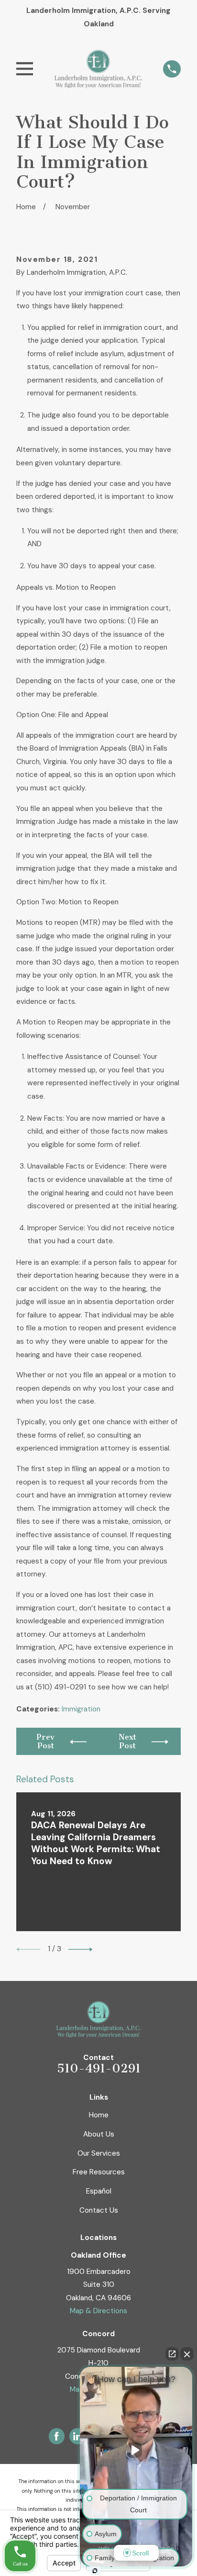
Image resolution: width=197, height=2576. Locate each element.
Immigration (81, 1709)
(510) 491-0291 (60, 1687)
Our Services (99, 2153)
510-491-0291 (99, 2068)
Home (99, 2115)
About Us (99, 2134)
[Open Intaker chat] (95, 2571)
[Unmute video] (136, 2450)
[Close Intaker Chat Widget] (187, 2354)
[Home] (98, 69)
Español (99, 2191)
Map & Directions (98, 2311)
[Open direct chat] (172, 2354)
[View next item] (80, 1949)
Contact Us (99, 2210)
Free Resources (99, 2172)
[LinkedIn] (77, 2436)
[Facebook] (56, 2436)
